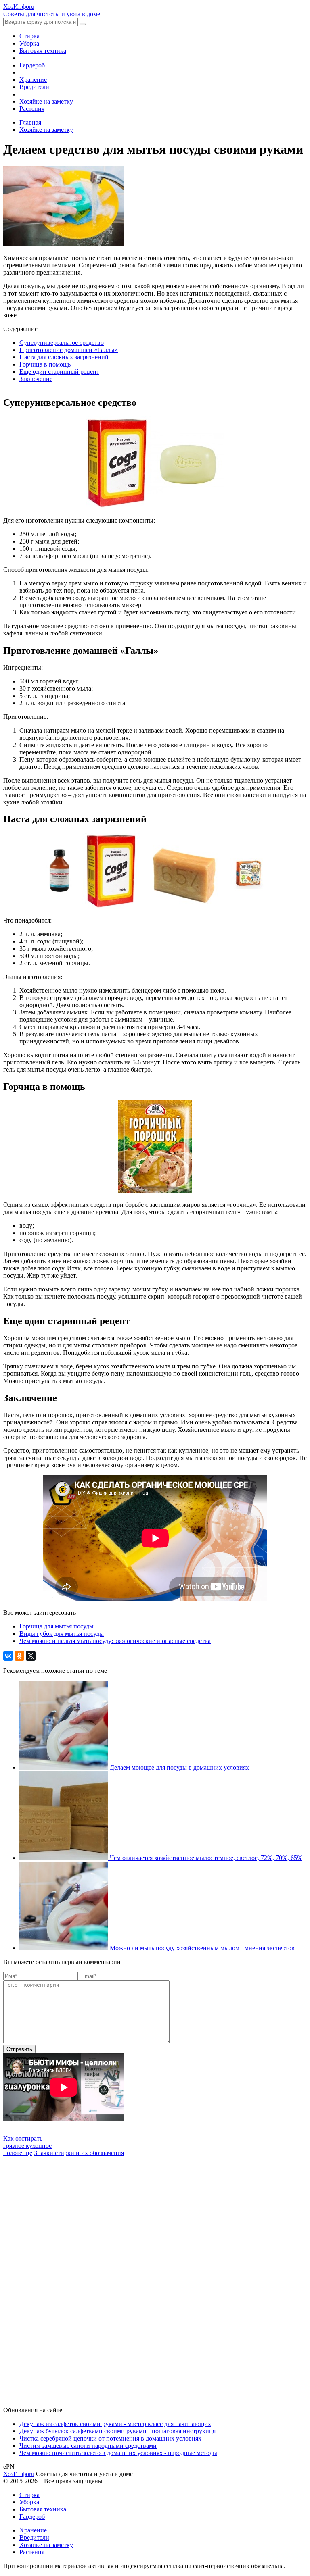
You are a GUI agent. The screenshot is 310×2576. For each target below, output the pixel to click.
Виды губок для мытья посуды (62, 1634)
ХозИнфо (19, 2474)
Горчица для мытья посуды (57, 1626)
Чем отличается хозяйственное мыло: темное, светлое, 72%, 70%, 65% (206, 1858)
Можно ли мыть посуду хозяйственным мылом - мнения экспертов (202, 1948)
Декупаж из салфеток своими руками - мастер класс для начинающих (115, 2424)
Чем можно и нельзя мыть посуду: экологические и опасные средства (115, 1641)
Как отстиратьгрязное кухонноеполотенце (27, 2146)
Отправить (19, 2049)
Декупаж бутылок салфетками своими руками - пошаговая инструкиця (117, 2431)
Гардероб (32, 65)
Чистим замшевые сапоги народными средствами (88, 2446)
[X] (31, 1656)
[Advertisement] (64, 2278)
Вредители (34, 87)
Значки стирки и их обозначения (79, 2153)
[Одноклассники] (19, 1656)
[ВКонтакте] (8, 1656)
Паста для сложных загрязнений (64, 357)
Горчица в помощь (45, 364)
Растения (32, 109)
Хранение (33, 80)
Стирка (29, 36)
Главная (30, 122)
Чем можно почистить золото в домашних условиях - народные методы (118, 2453)
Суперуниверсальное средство (62, 343)
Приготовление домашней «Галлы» (69, 350)
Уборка (29, 43)
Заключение (36, 379)
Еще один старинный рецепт (59, 372)
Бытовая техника (43, 51)
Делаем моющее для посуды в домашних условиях (179, 1767)
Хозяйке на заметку (46, 101)
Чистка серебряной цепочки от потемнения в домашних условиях (110, 2438)
